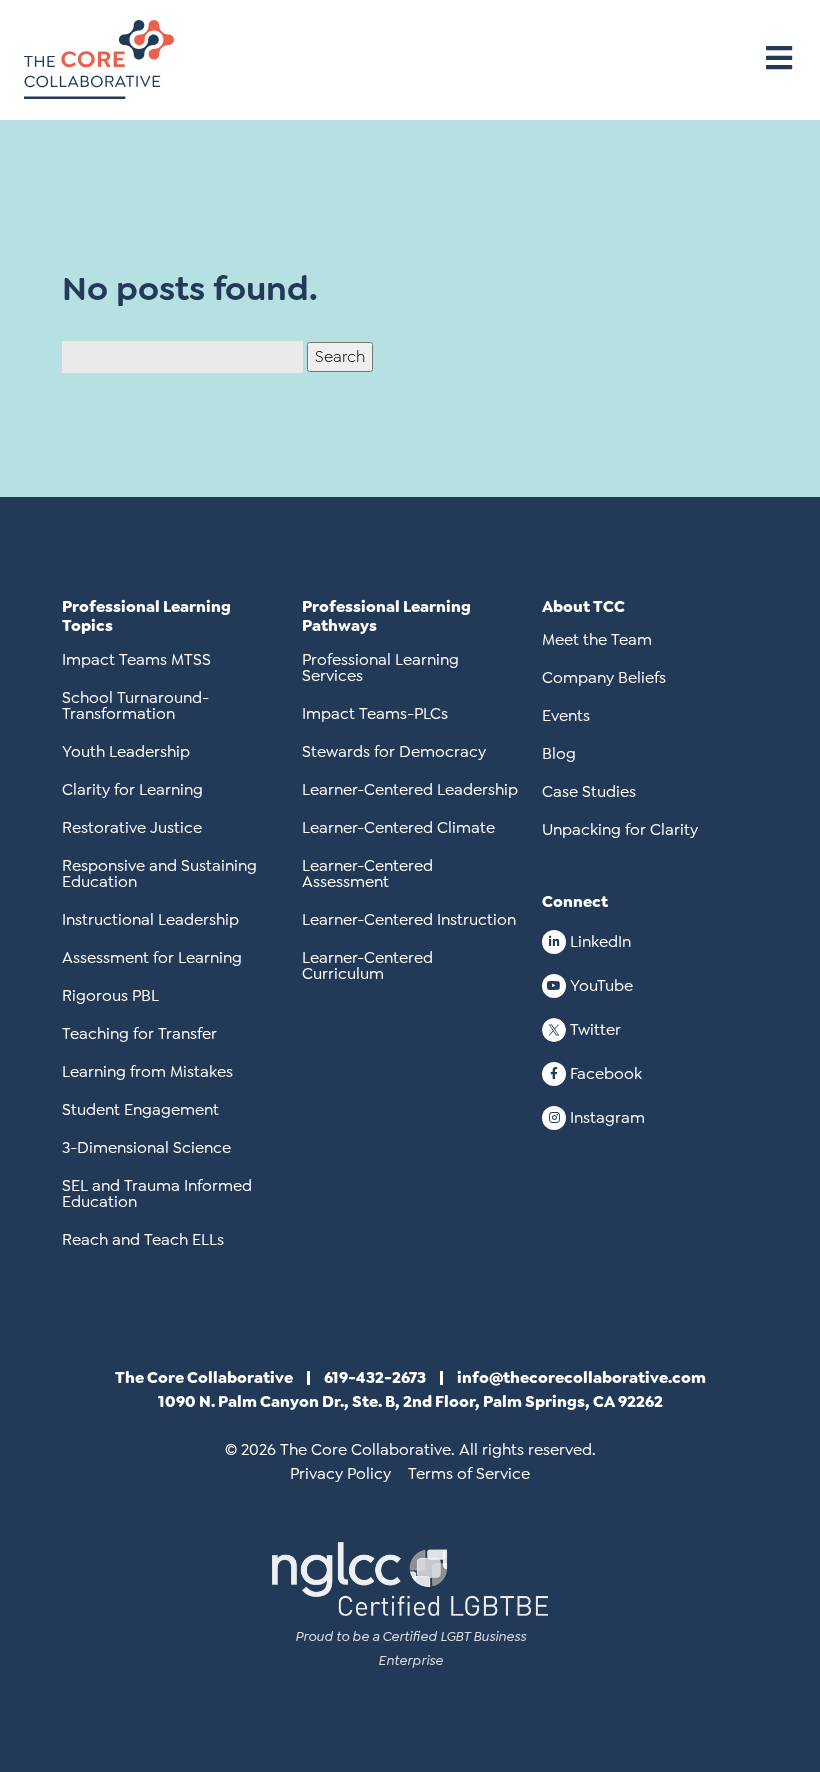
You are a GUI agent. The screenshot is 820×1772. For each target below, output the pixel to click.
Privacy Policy (340, 1473)
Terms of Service (469, 1473)
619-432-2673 (375, 1377)
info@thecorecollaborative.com (581, 1377)
